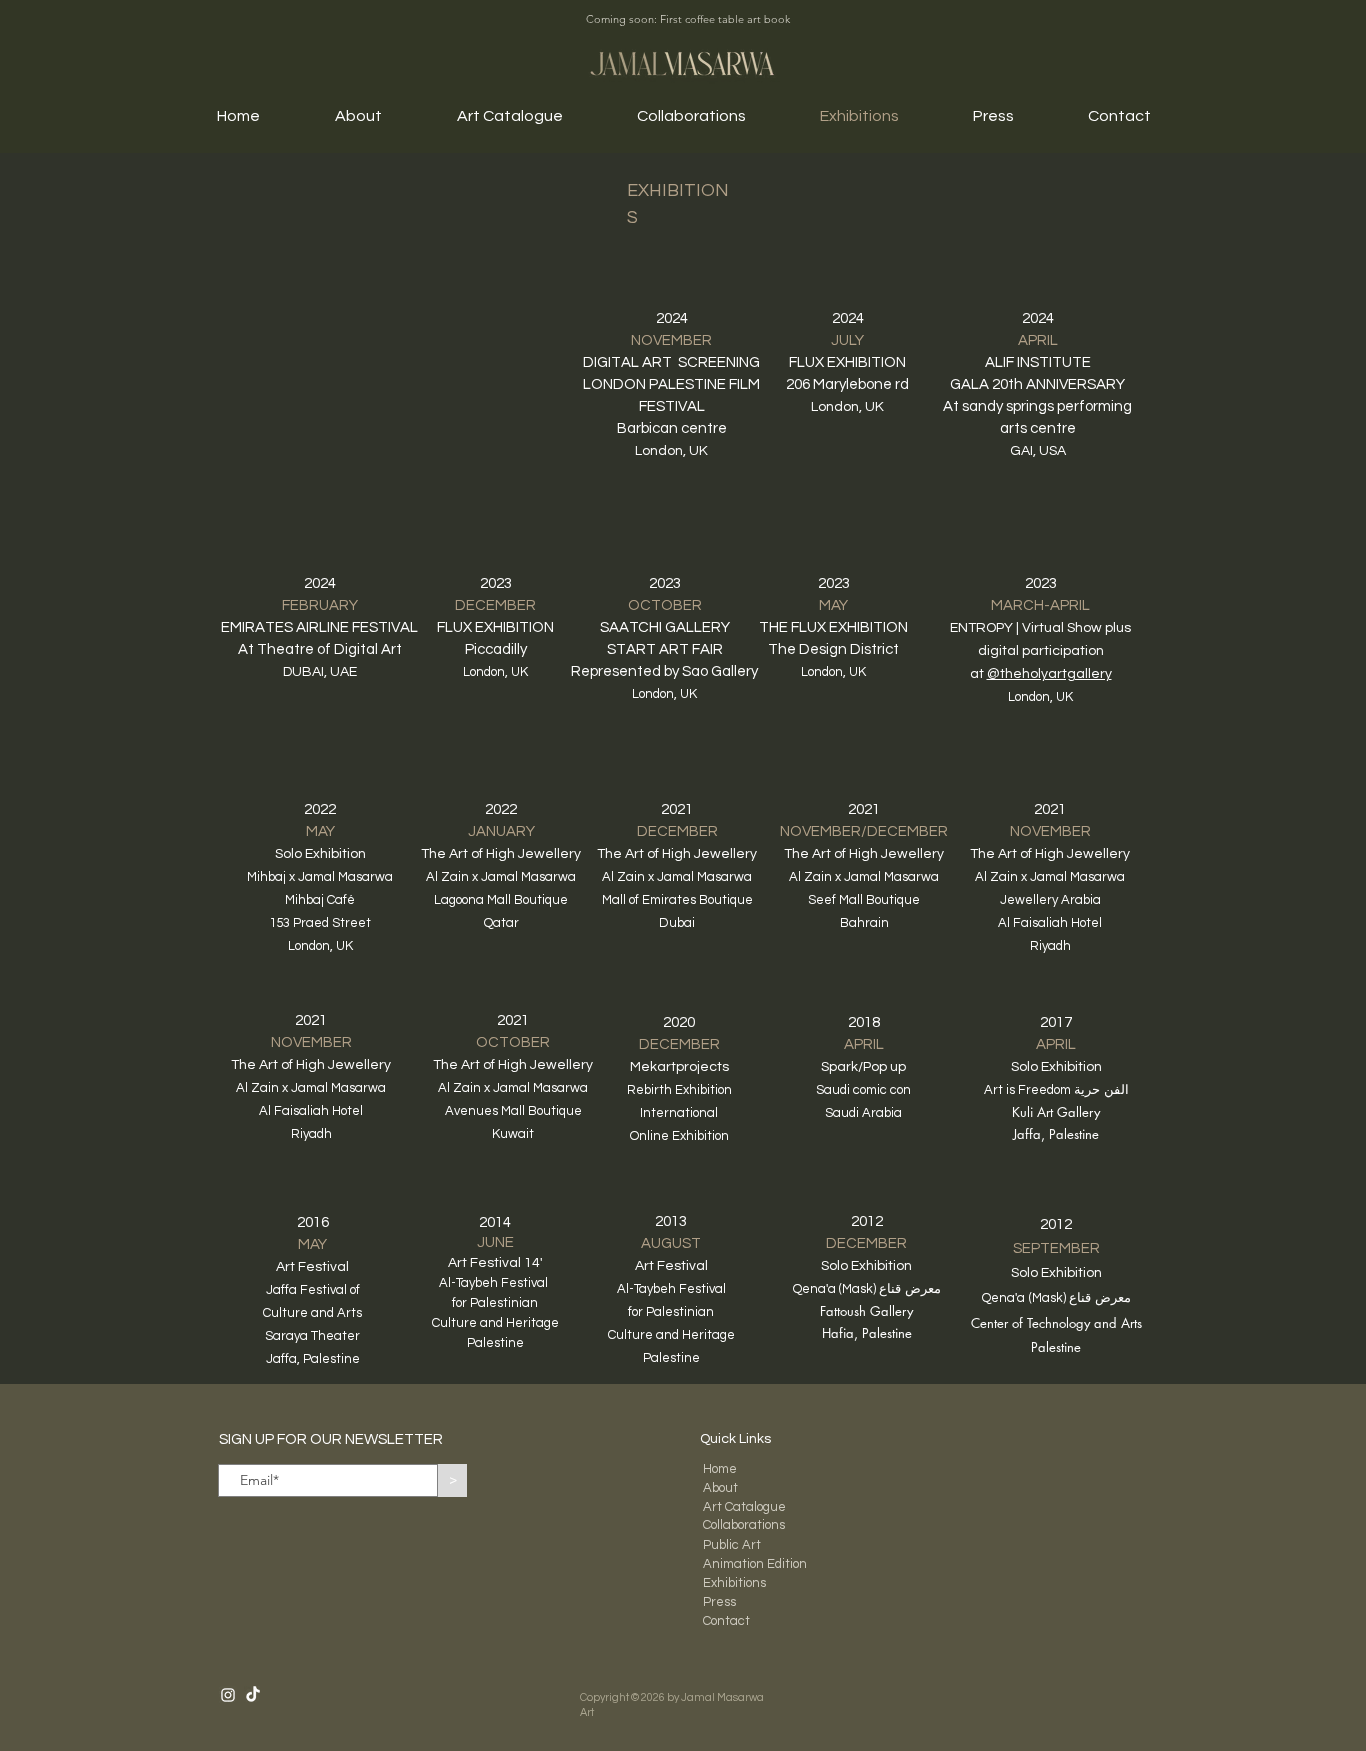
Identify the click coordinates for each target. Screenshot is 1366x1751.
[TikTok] (253, 1695)
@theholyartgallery (1049, 674)
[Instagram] (228, 1695)
